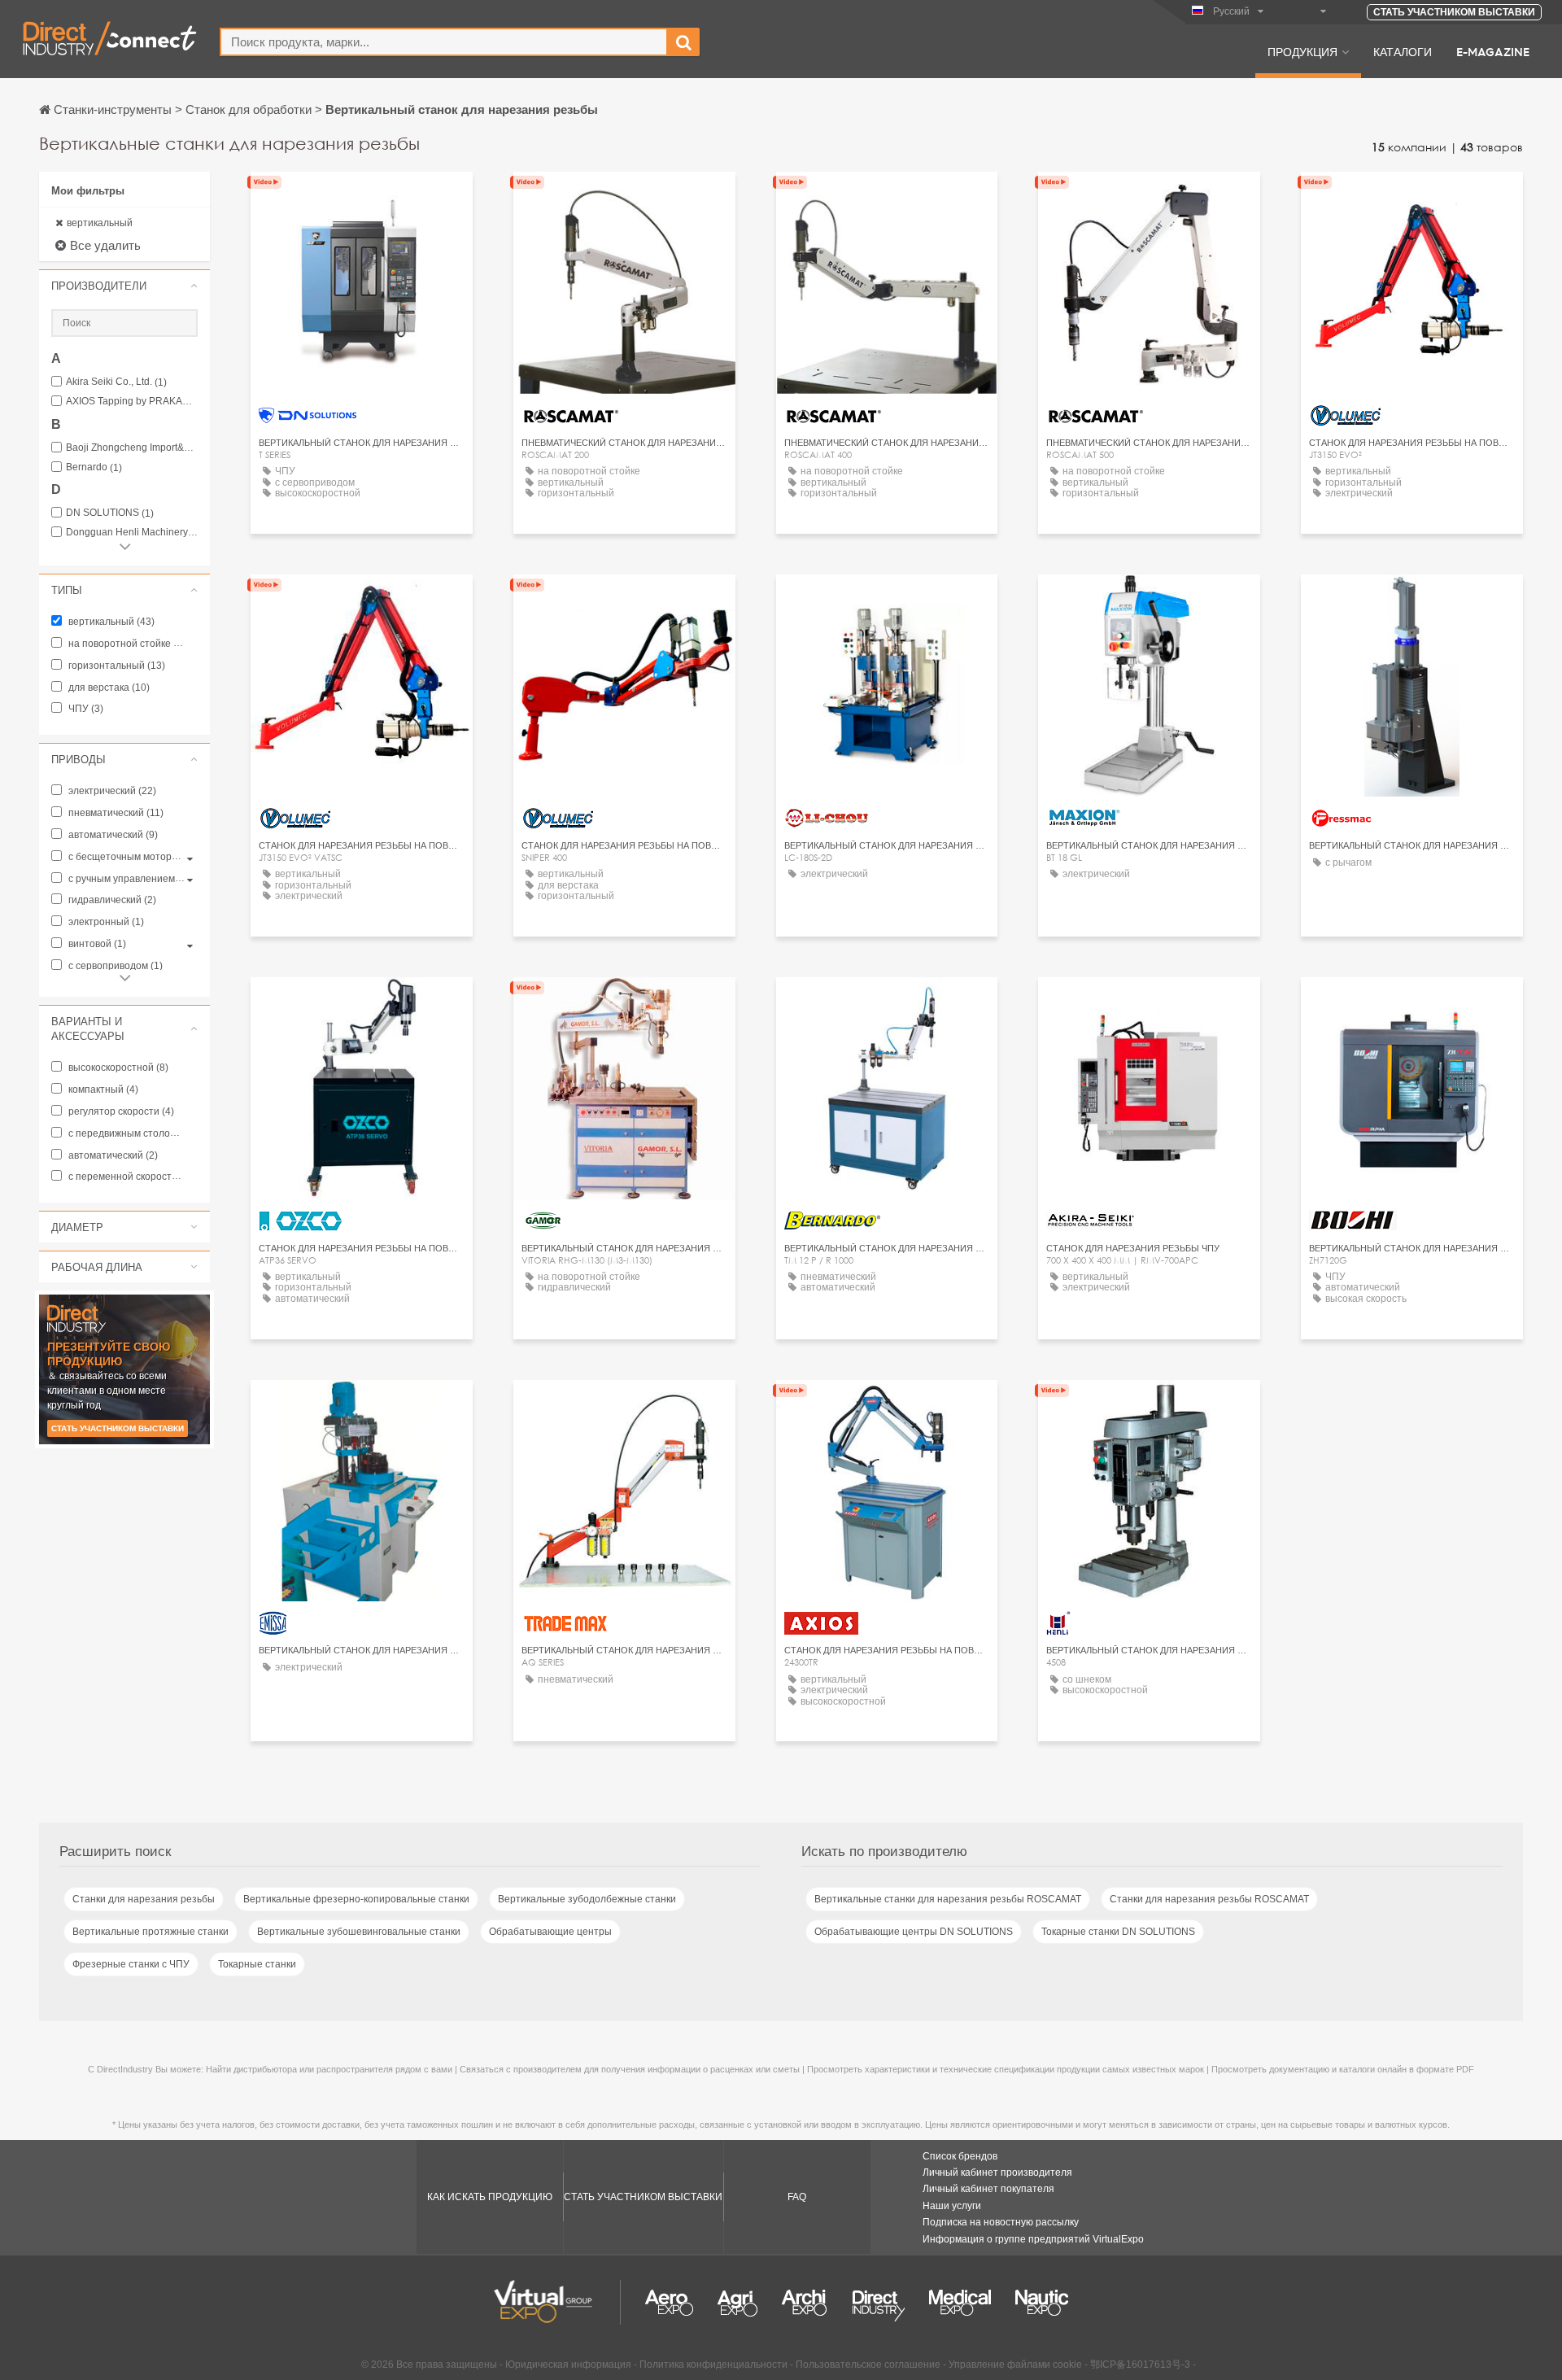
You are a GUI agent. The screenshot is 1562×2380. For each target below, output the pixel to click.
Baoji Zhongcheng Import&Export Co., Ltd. (132, 448)
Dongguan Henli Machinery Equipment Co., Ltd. (132, 533)
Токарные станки (257, 1964)
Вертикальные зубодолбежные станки (587, 1899)
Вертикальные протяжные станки (151, 1932)
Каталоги (1403, 51)
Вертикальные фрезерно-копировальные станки (356, 1899)
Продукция (1302, 51)
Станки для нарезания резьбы (144, 1899)
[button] (124, 286)
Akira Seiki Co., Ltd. (116, 382)
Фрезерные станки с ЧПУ (131, 1964)
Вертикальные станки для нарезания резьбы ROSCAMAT (948, 1899)
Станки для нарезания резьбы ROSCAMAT (1209, 1899)
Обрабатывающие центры (550, 1932)
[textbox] (444, 42)
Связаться (361, 199)
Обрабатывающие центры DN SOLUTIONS (914, 1932)
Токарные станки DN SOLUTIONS (1118, 1932)
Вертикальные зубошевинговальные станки (359, 1932)
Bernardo (94, 467)
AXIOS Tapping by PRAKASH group (132, 402)
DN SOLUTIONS (110, 513)
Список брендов (960, 2156)
